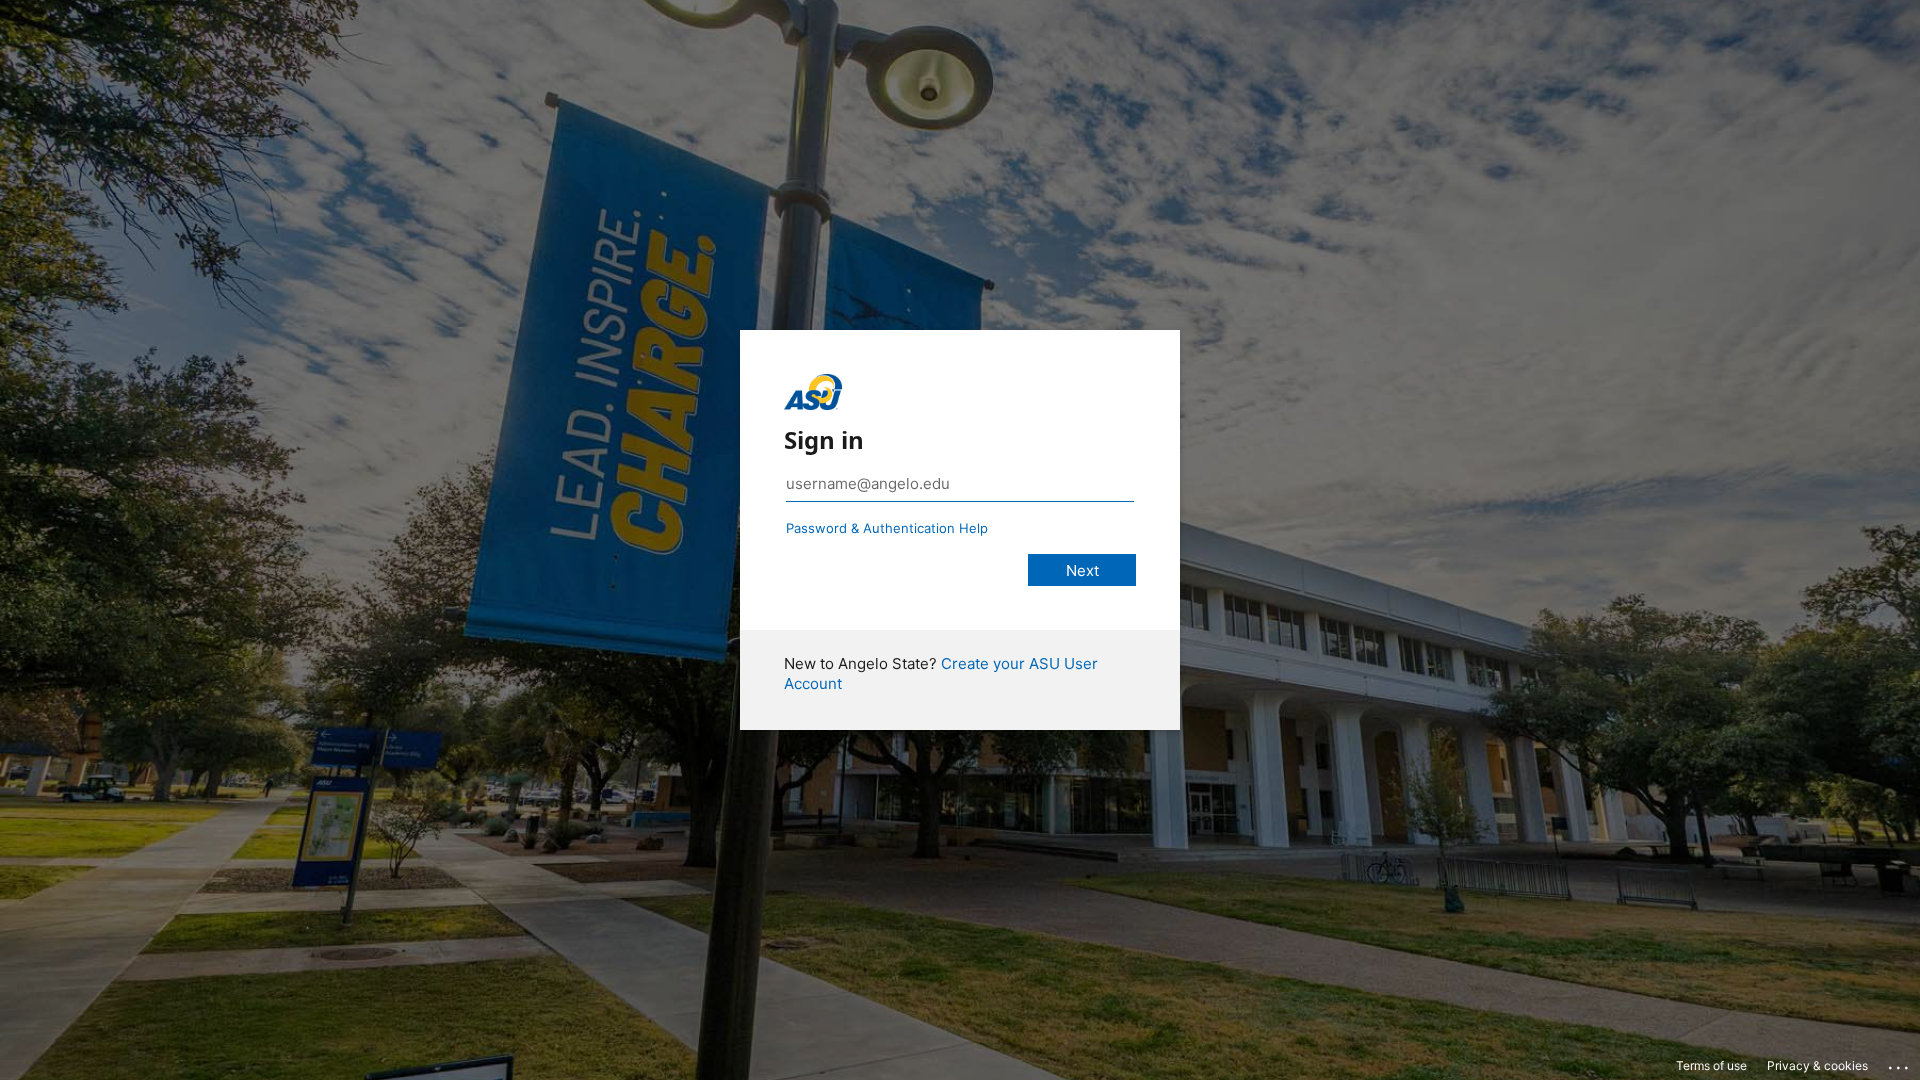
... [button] (1900, 1063)
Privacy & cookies (1817, 1065)
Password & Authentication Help (887, 528)
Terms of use (1711, 1065)
